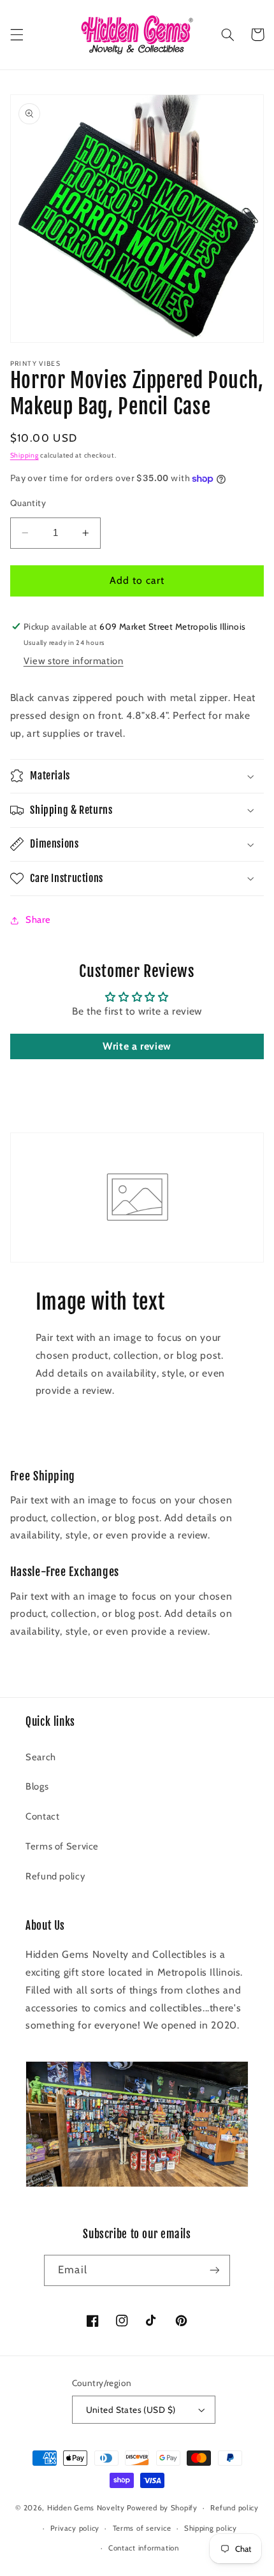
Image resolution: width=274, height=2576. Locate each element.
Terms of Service (62, 1846)
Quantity (28, 503)
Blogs (37, 1786)
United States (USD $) (131, 2410)
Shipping (25, 455)
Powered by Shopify (162, 2508)
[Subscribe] (214, 2270)
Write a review (137, 1046)
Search (41, 1757)
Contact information (144, 2548)
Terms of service (142, 2528)
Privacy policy (75, 2528)
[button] (17, 34)
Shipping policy (211, 2528)
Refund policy (55, 1876)
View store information (74, 661)
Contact (42, 1816)
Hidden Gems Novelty (86, 2508)
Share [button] (38, 920)
